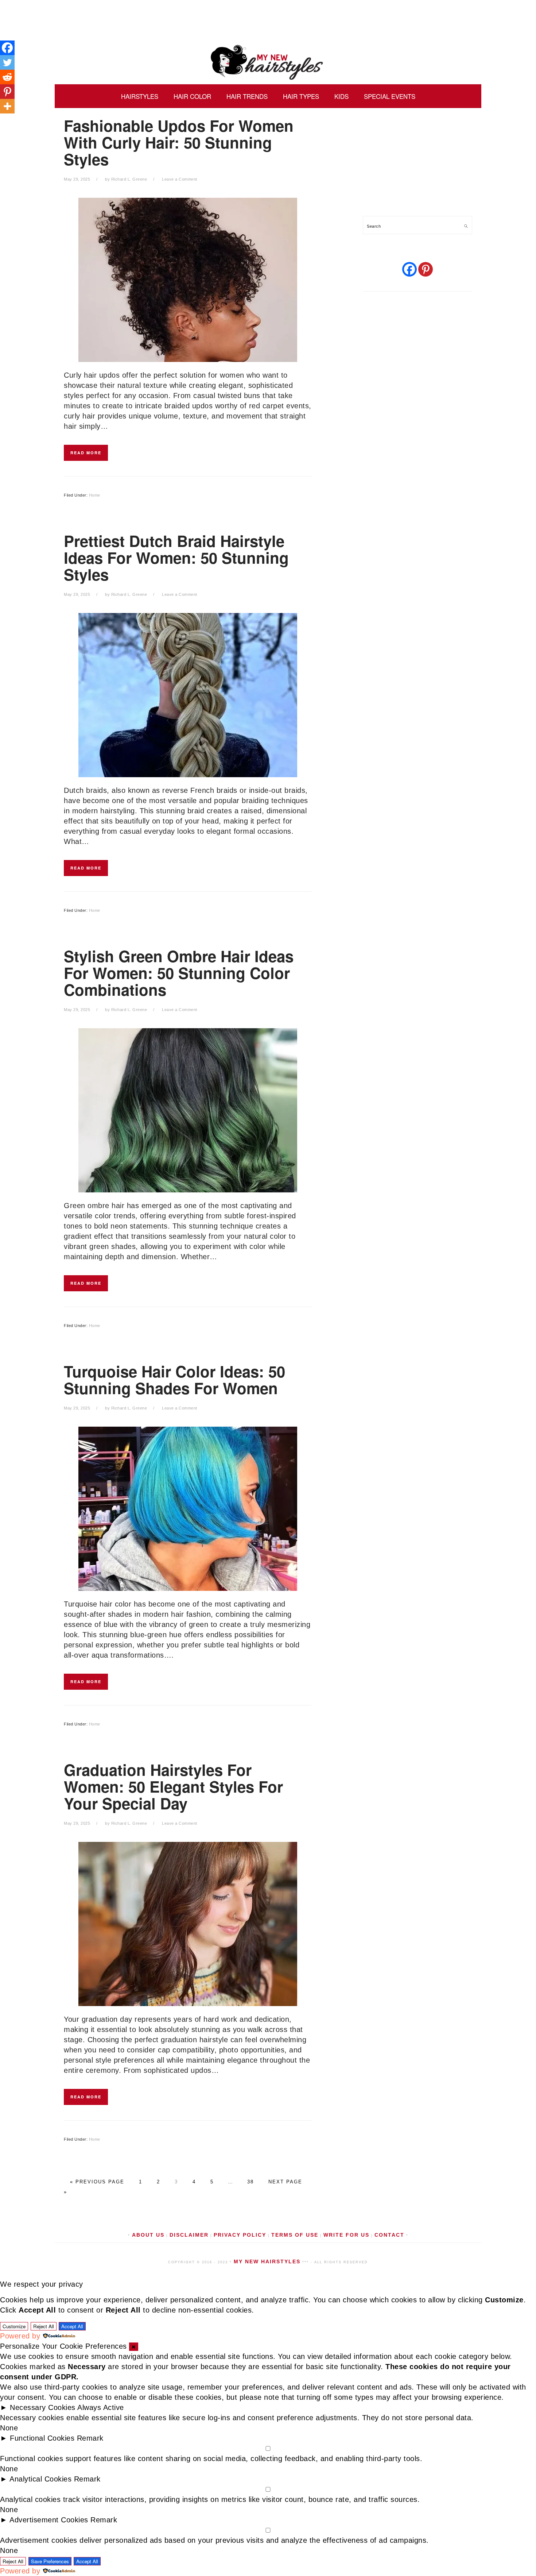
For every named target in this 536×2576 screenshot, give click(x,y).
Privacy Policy (240, 2235)
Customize (14, 2326)
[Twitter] (7, 62)
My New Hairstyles (268, 62)
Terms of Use (295, 2235)
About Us (148, 2235)
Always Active (101, 2407)
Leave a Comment (180, 179)
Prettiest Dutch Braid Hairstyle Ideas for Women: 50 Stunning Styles (176, 558)
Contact (389, 2235)
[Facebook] (7, 48)
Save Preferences (50, 2561)
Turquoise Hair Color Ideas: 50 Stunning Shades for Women (174, 1380)
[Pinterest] (7, 92)
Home (95, 495)
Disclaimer (189, 2235)
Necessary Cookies (43, 2407)
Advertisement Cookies (49, 2520)
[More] (7, 106)
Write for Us (346, 2235)
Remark (90, 2438)
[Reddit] (7, 77)
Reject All (44, 2326)
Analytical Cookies (40, 2479)
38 (249, 2182)
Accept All (72, 2326)
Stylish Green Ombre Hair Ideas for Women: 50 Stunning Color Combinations (179, 973)
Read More (86, 453)
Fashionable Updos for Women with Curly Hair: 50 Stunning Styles (179, 142)
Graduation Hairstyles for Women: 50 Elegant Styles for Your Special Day (173, 1786)
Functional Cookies (42, 2438)
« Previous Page (97, 2182)
